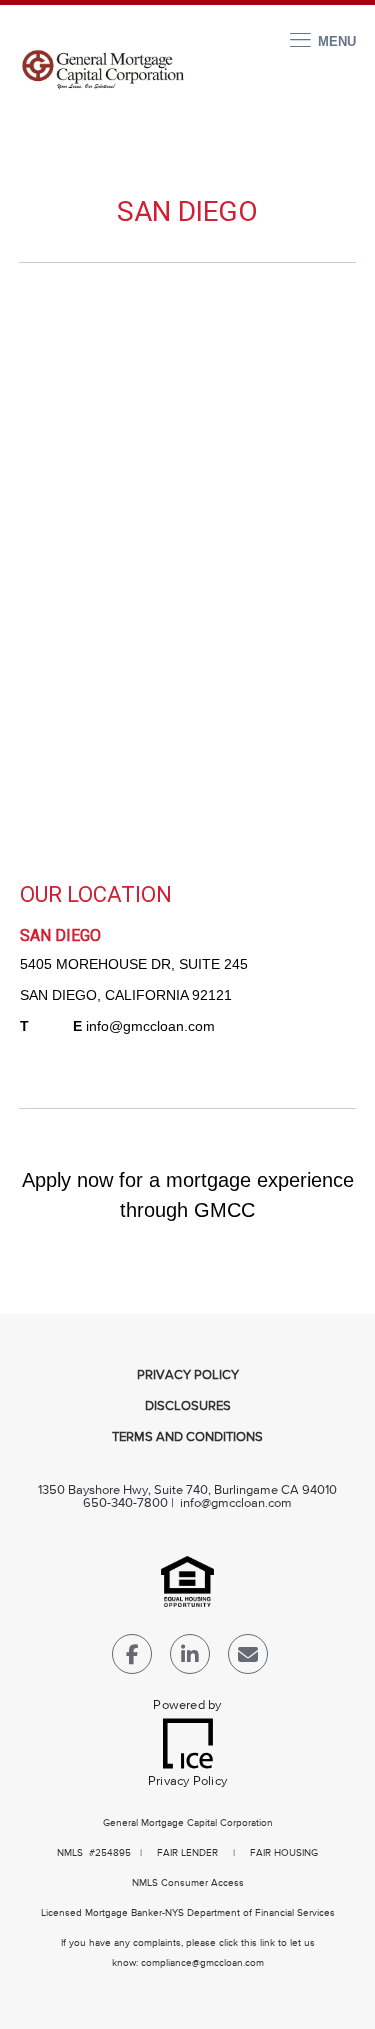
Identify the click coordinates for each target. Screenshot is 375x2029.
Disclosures (188, 1406)
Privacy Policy (188, 1375)
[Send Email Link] (248, 1658)
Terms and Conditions (187, 1437)
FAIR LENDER (187, 1853)
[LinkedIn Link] (190, 1658)
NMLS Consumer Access (188, 1883)
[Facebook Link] (132, 1658)
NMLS (70, 1853)
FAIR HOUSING (284, 1853)
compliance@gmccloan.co (198, 1963)
